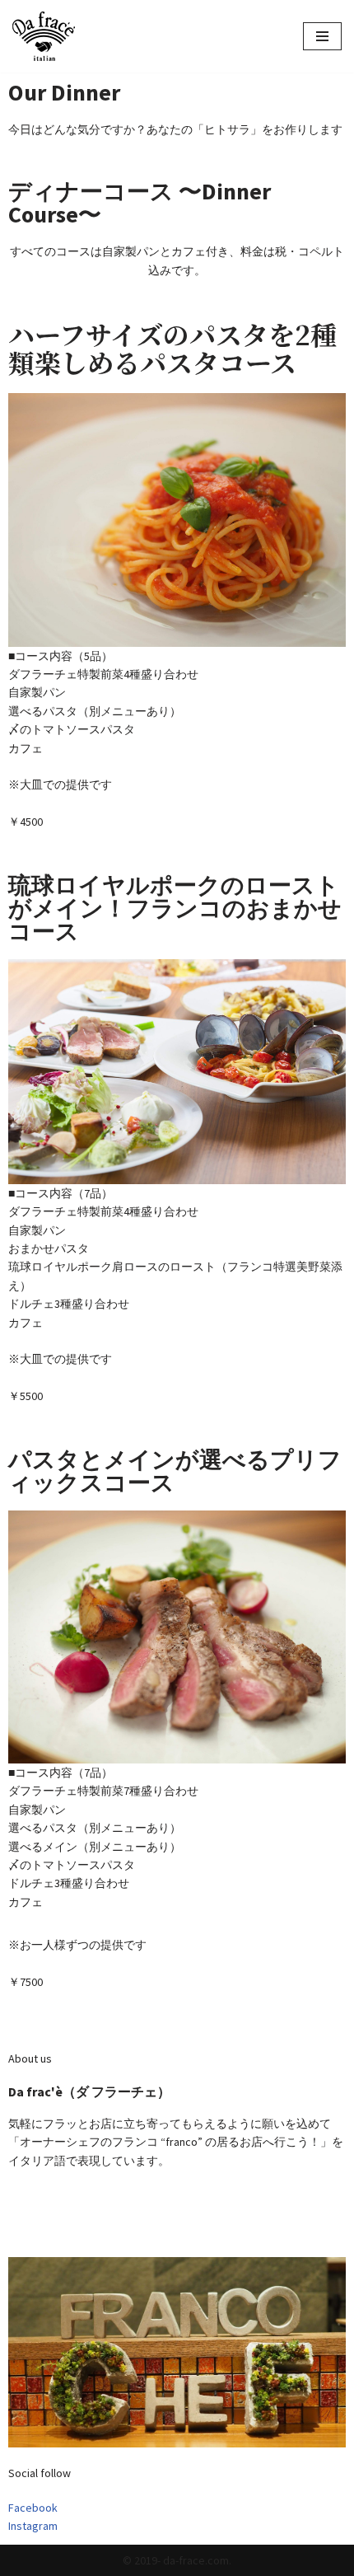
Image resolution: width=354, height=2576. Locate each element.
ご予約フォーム (46, 2212)
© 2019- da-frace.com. (177, 2560)
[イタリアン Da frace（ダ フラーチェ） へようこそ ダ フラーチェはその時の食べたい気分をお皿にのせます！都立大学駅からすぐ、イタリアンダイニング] (44, 36)
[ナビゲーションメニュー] (322, 36)
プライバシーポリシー (62, 2231)
